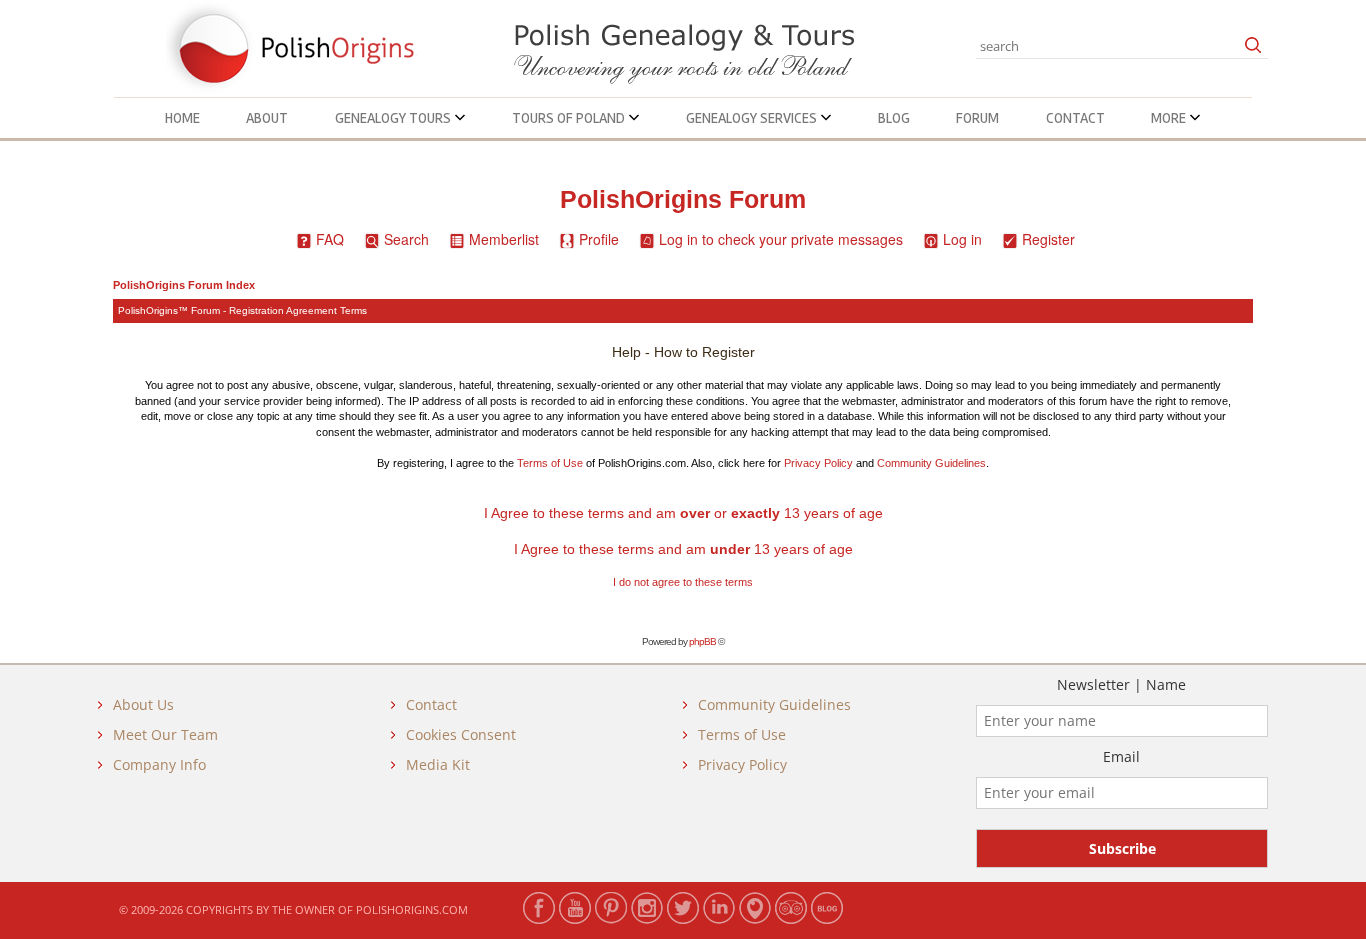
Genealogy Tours (394, 118)
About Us (143, 704)
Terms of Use (550, 463)
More (1170, 118)
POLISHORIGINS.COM (412, 909)
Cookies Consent (461, 734)
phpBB (702, 641)
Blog (894, 118)
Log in (962, 239)
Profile (599, 239)
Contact (1075, 118)
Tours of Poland (570, 118)
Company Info (159, 764)
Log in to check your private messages (781, 239)
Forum (977, 118)
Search (406, 239)
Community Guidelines (931, 463)
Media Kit (438, 764)
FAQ (330, 239)
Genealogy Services (753, 118)
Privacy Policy (818, 463)
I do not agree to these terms (683, 582)
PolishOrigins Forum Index (184, 285)
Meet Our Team (165, 734)
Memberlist (504, 239)
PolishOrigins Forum (683, 199)
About (267, 118)
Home (182, 118)
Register (1048, 239)
